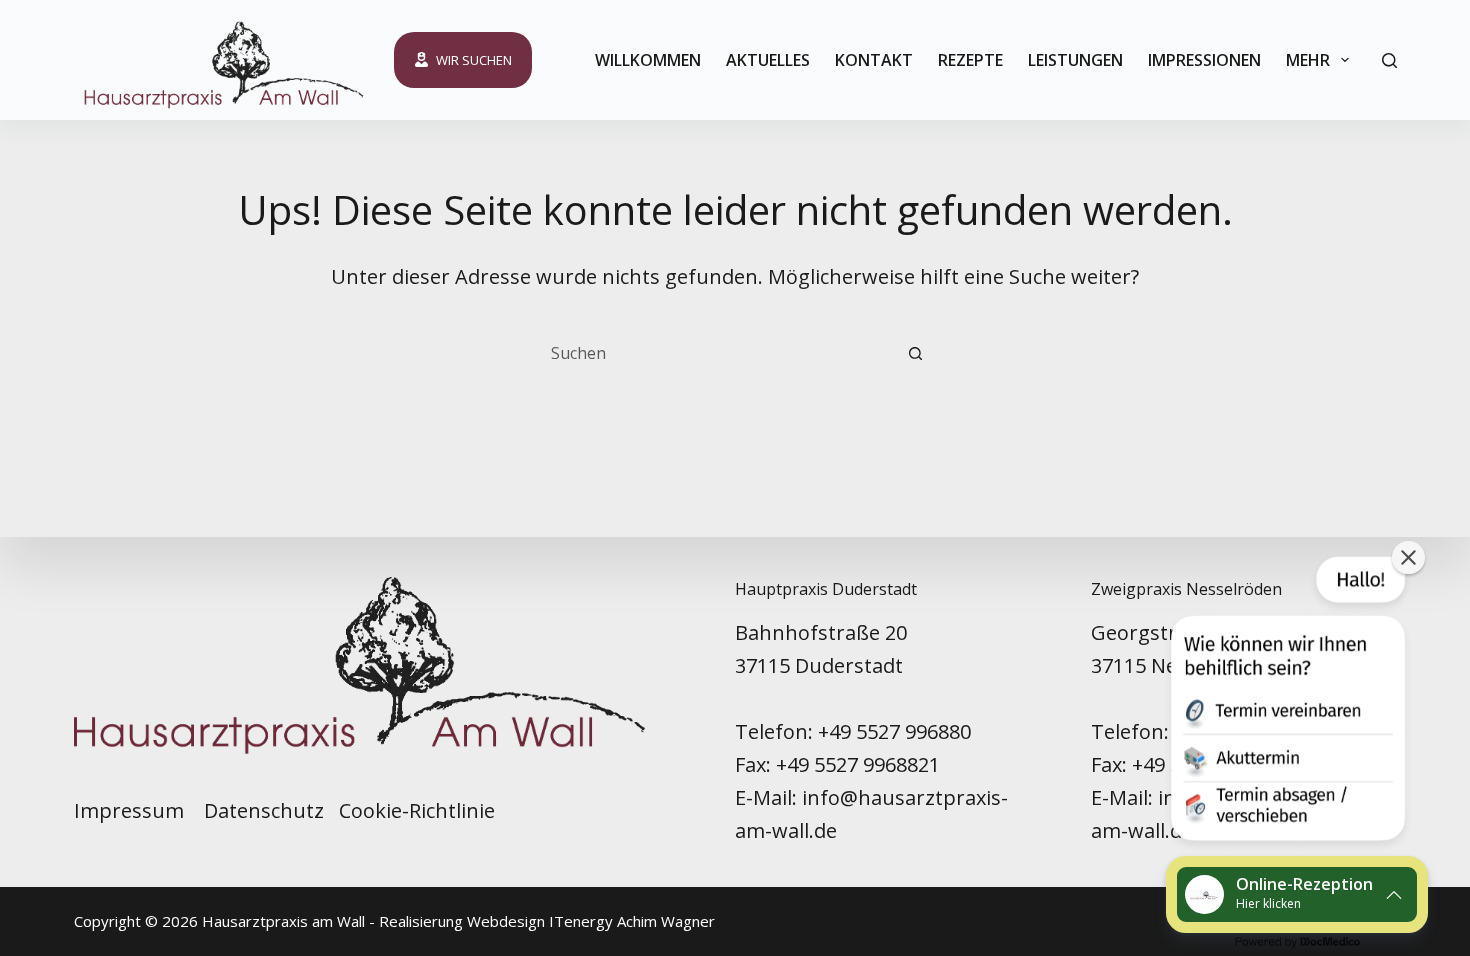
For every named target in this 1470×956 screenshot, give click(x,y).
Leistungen (1075, 60)
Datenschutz (264, 810)
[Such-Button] (915, 353)
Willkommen (648, 60)
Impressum (131, 810)
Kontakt (874, 60)
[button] (1286, 703)
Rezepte (970, 60)
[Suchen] (1389, 60)
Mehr (1308, 60)
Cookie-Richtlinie (417, 810)
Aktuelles (768, 60)
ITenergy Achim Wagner (632, 921)
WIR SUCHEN (474, 60)
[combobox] (716, 353)
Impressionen (1204, 60)
